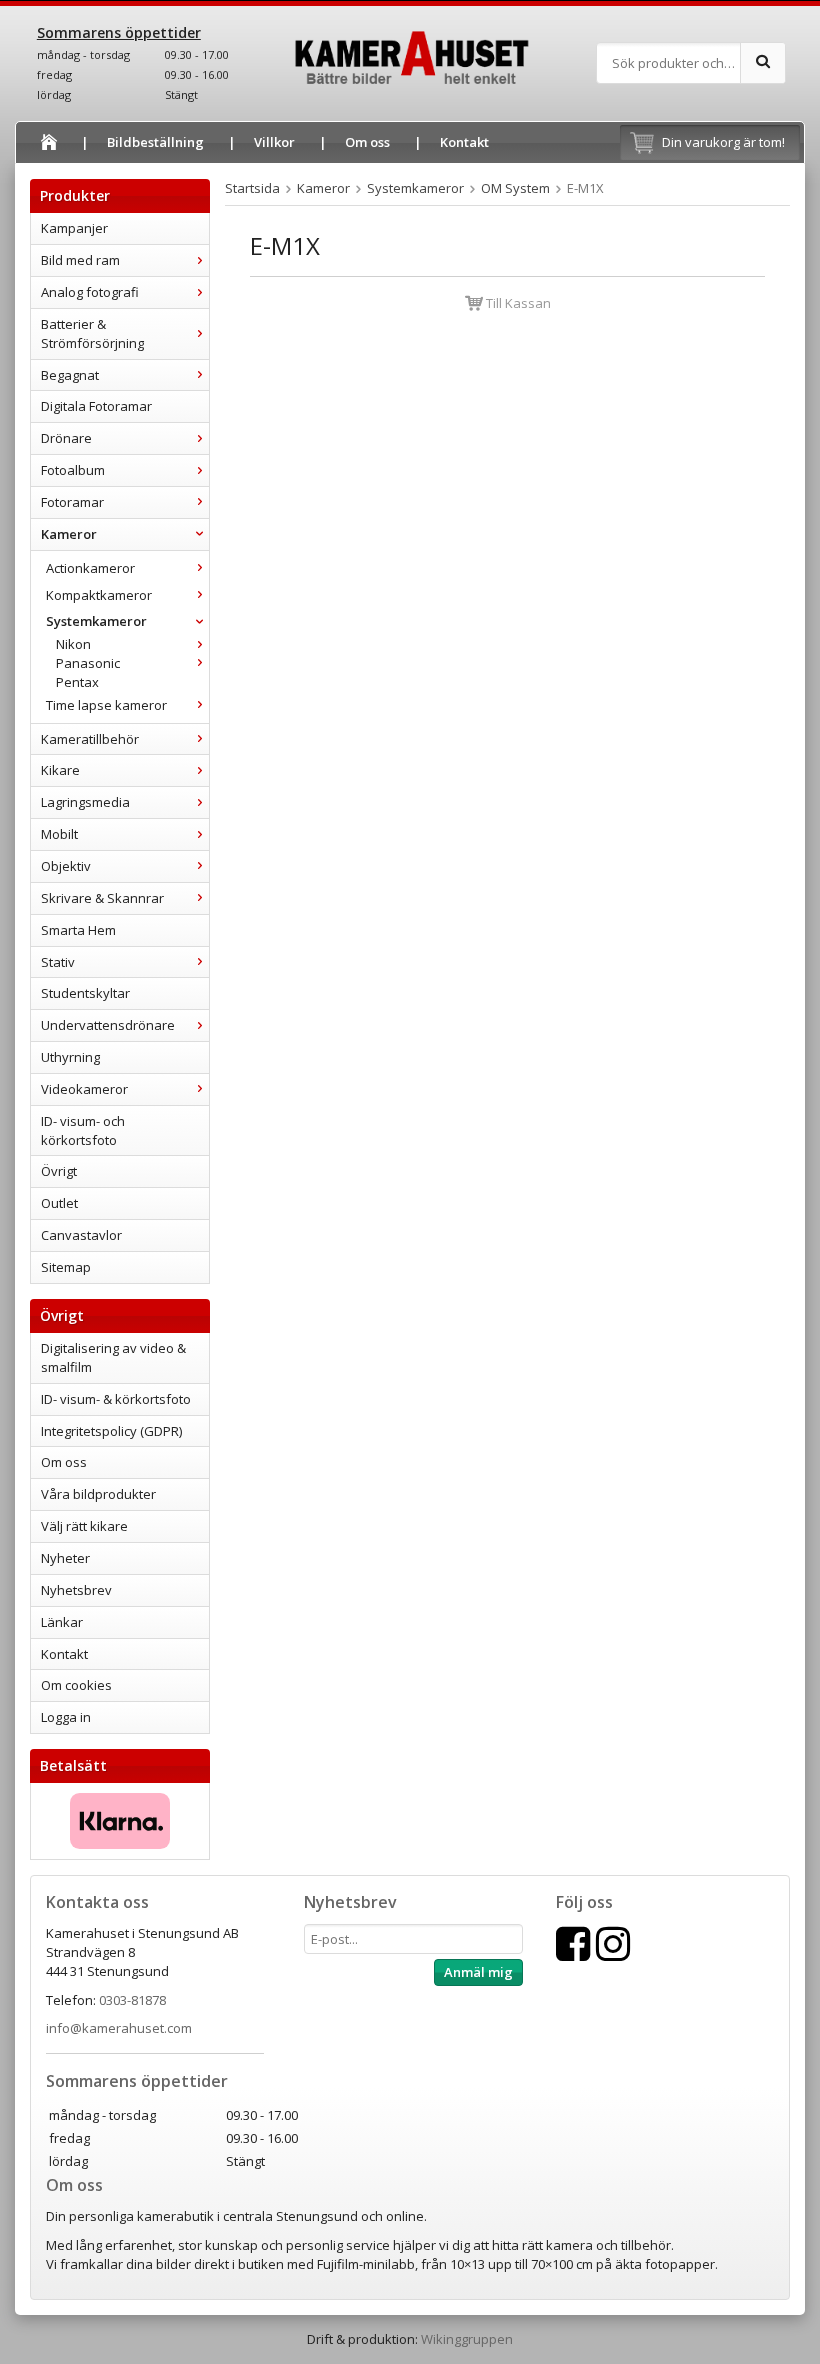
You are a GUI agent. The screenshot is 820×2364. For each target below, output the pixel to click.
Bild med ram (80, 260)
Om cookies (76, 1685)
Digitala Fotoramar (96, 406)
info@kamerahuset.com (119, 2028)
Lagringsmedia (85, 802)
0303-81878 (132, 2000)
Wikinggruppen (467, 2339)
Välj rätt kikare (84, 1526)
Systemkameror (96, 621)
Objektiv (66, 866)
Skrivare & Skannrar (102, 898)
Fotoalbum (73, 470)
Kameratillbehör (90, 739)
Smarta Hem (78, 930)
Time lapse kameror (106, 705)
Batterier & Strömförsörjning (92, 333)
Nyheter (65, 1558)
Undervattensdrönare (108, 1025)
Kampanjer (74, 228)
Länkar (62, 1622)
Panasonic (88, 663)
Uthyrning (70, 1057)
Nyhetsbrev (76, 1590)
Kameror (69, 534)
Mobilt (59, 834)
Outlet (59, 1203)
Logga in (66, 1717)
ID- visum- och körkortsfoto (83, 1130)
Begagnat (70, 375)
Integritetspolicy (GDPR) (111, 1431)
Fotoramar (72, 502)
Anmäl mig (478, 1972)
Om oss (367, 142)
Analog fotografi (90, 292)
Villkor (274, 142)
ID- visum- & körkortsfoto (116, 1399)
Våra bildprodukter (98, 1494)
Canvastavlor (81, 1235)
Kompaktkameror (99, 595)
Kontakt (464, 142)
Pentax (77, 682)
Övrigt (59, 1171)
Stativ (58, 962)
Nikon (73, 644)
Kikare (60, 770)
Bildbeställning (155, 142)
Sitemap (66, 1267)
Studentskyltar (85, 993)
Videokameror (84, 1089)
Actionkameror (90, 568)
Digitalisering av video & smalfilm (113, 1357)
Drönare (66, 438)
